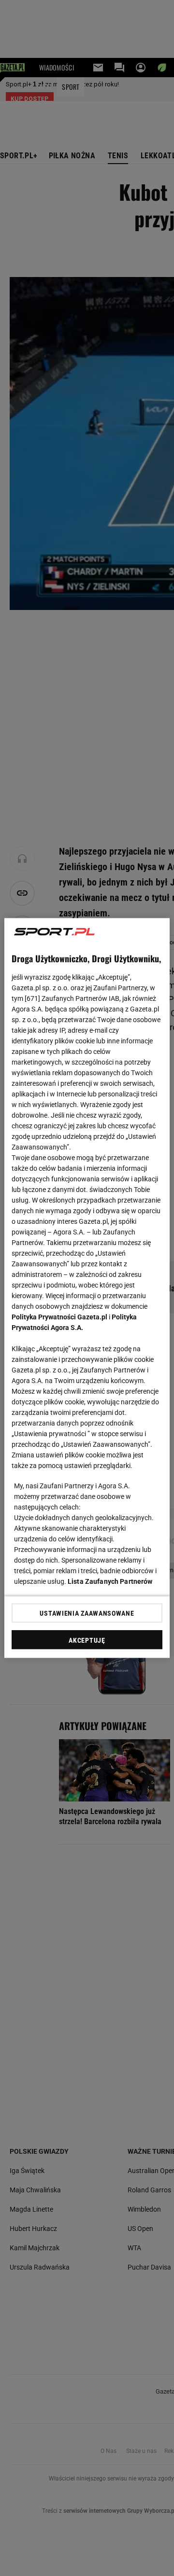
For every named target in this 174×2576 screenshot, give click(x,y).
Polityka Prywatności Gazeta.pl (59, 1317)
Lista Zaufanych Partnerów (110, 1581)
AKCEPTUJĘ (87, 1640)
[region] (87, 1288)
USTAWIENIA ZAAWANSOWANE (87, 1613)
